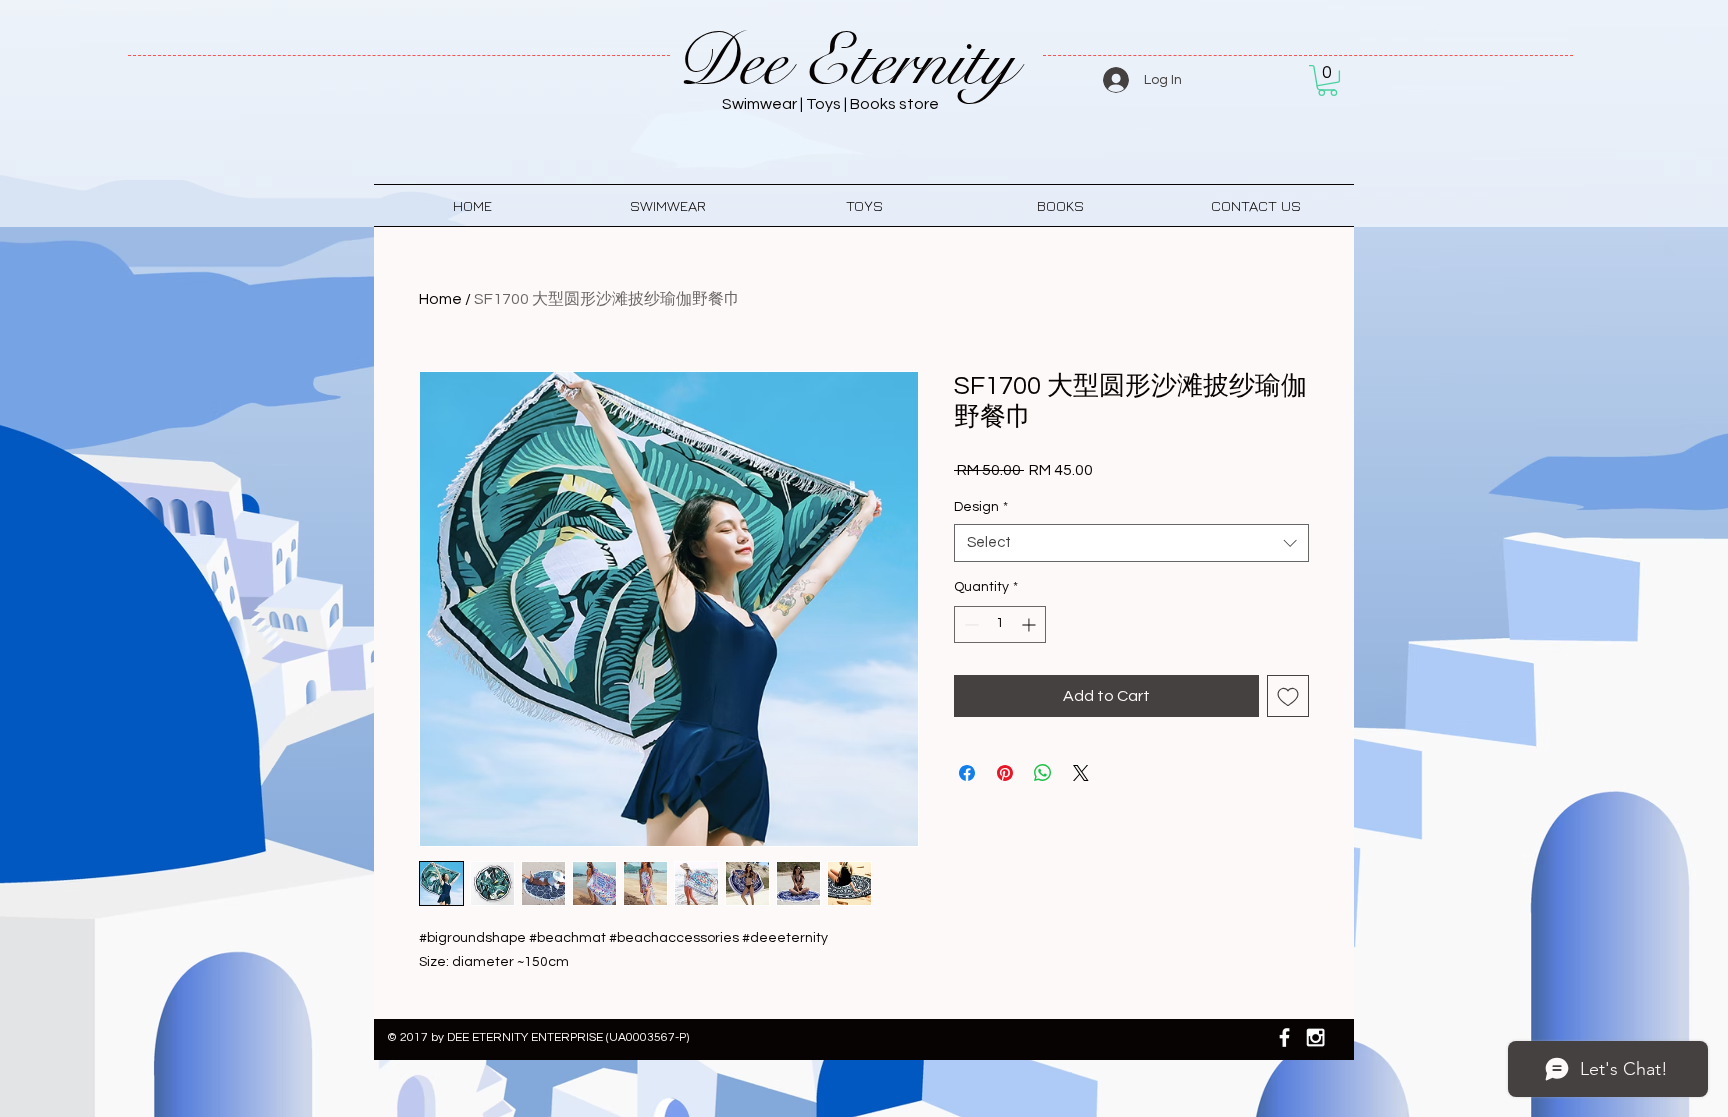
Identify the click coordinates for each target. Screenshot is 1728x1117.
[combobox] (1131, 543)
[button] (1327, 80)
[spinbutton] (1000, 624)
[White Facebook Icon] (1284, 1037)
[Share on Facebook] (967, 773)
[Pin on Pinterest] (1005, 773)
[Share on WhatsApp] (1043, 773)
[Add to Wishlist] (1288, 696)
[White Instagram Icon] (1315, 1037)
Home (440, 299)
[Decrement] (969, 624)
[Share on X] (1081, 773)
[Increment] (1030, 624)
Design (981, 507)
